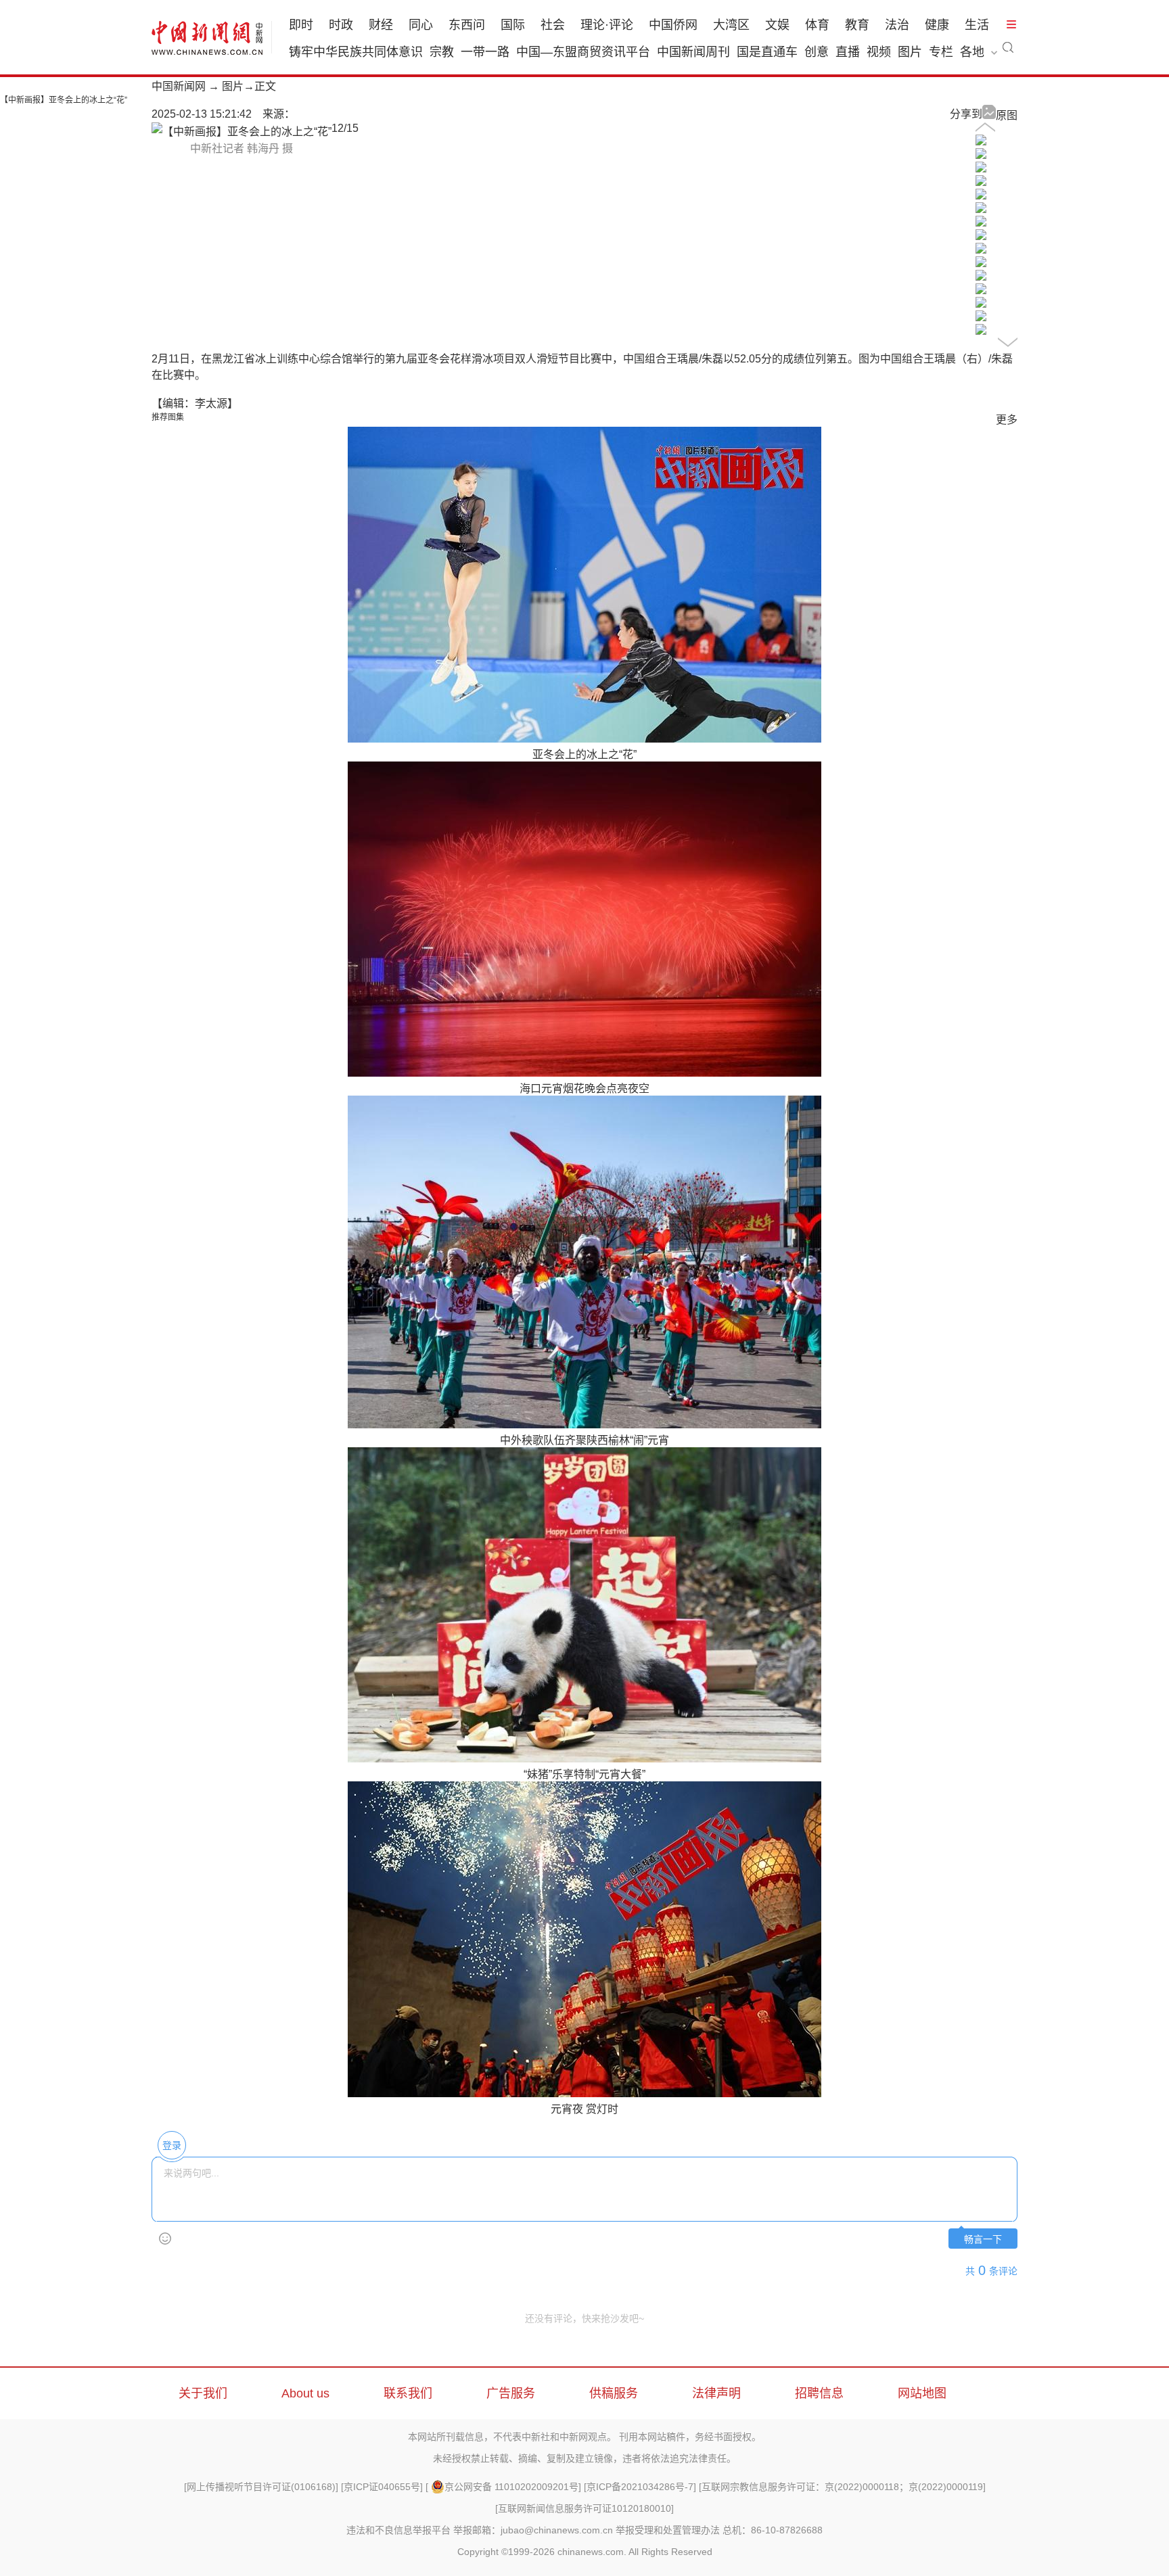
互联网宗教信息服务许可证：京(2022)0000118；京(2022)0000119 (842, 2487)
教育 (857, 25)
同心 (421, 25)
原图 (1007, 115)
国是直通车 (767, 52)
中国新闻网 (179, 86)
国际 (513, 25)
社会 (553, 25)
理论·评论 (607, 25)
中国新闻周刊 (693, 52)
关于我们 (203, 2393)
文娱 (777, 25)
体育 (817, 25)
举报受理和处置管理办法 (668, 2530)
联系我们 (408, 2393)
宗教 (442, 52)
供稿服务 (614, 2393)
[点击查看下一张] (242, 132)
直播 (848, 52)
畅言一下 (983, 2240)
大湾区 (731, 25)
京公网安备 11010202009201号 (511, 2487)
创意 (817, 52)
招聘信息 (819, 2393)
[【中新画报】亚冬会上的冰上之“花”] (981, 142)
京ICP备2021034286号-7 (640, 2487)
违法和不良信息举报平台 (398, 2530)
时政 (341, 25)
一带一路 (485, 52)
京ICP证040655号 (382, 2487)
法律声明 (716, 2393)
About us (305, 2393)
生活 (977, 25)
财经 (381, 25)
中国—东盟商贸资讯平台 (583, 52)
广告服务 (511, 2393)
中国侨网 (673, 25)
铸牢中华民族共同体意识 (356, 52)
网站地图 (922, 2393)
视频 (879, 52)
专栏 (941, 52)
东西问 (467, 25)
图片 (910, 52)
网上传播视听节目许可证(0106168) (261, 2487)
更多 (1007, 420)
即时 (301, 25)
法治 (897, 25)
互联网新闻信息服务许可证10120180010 (584, 2508)
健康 (937, 25)
